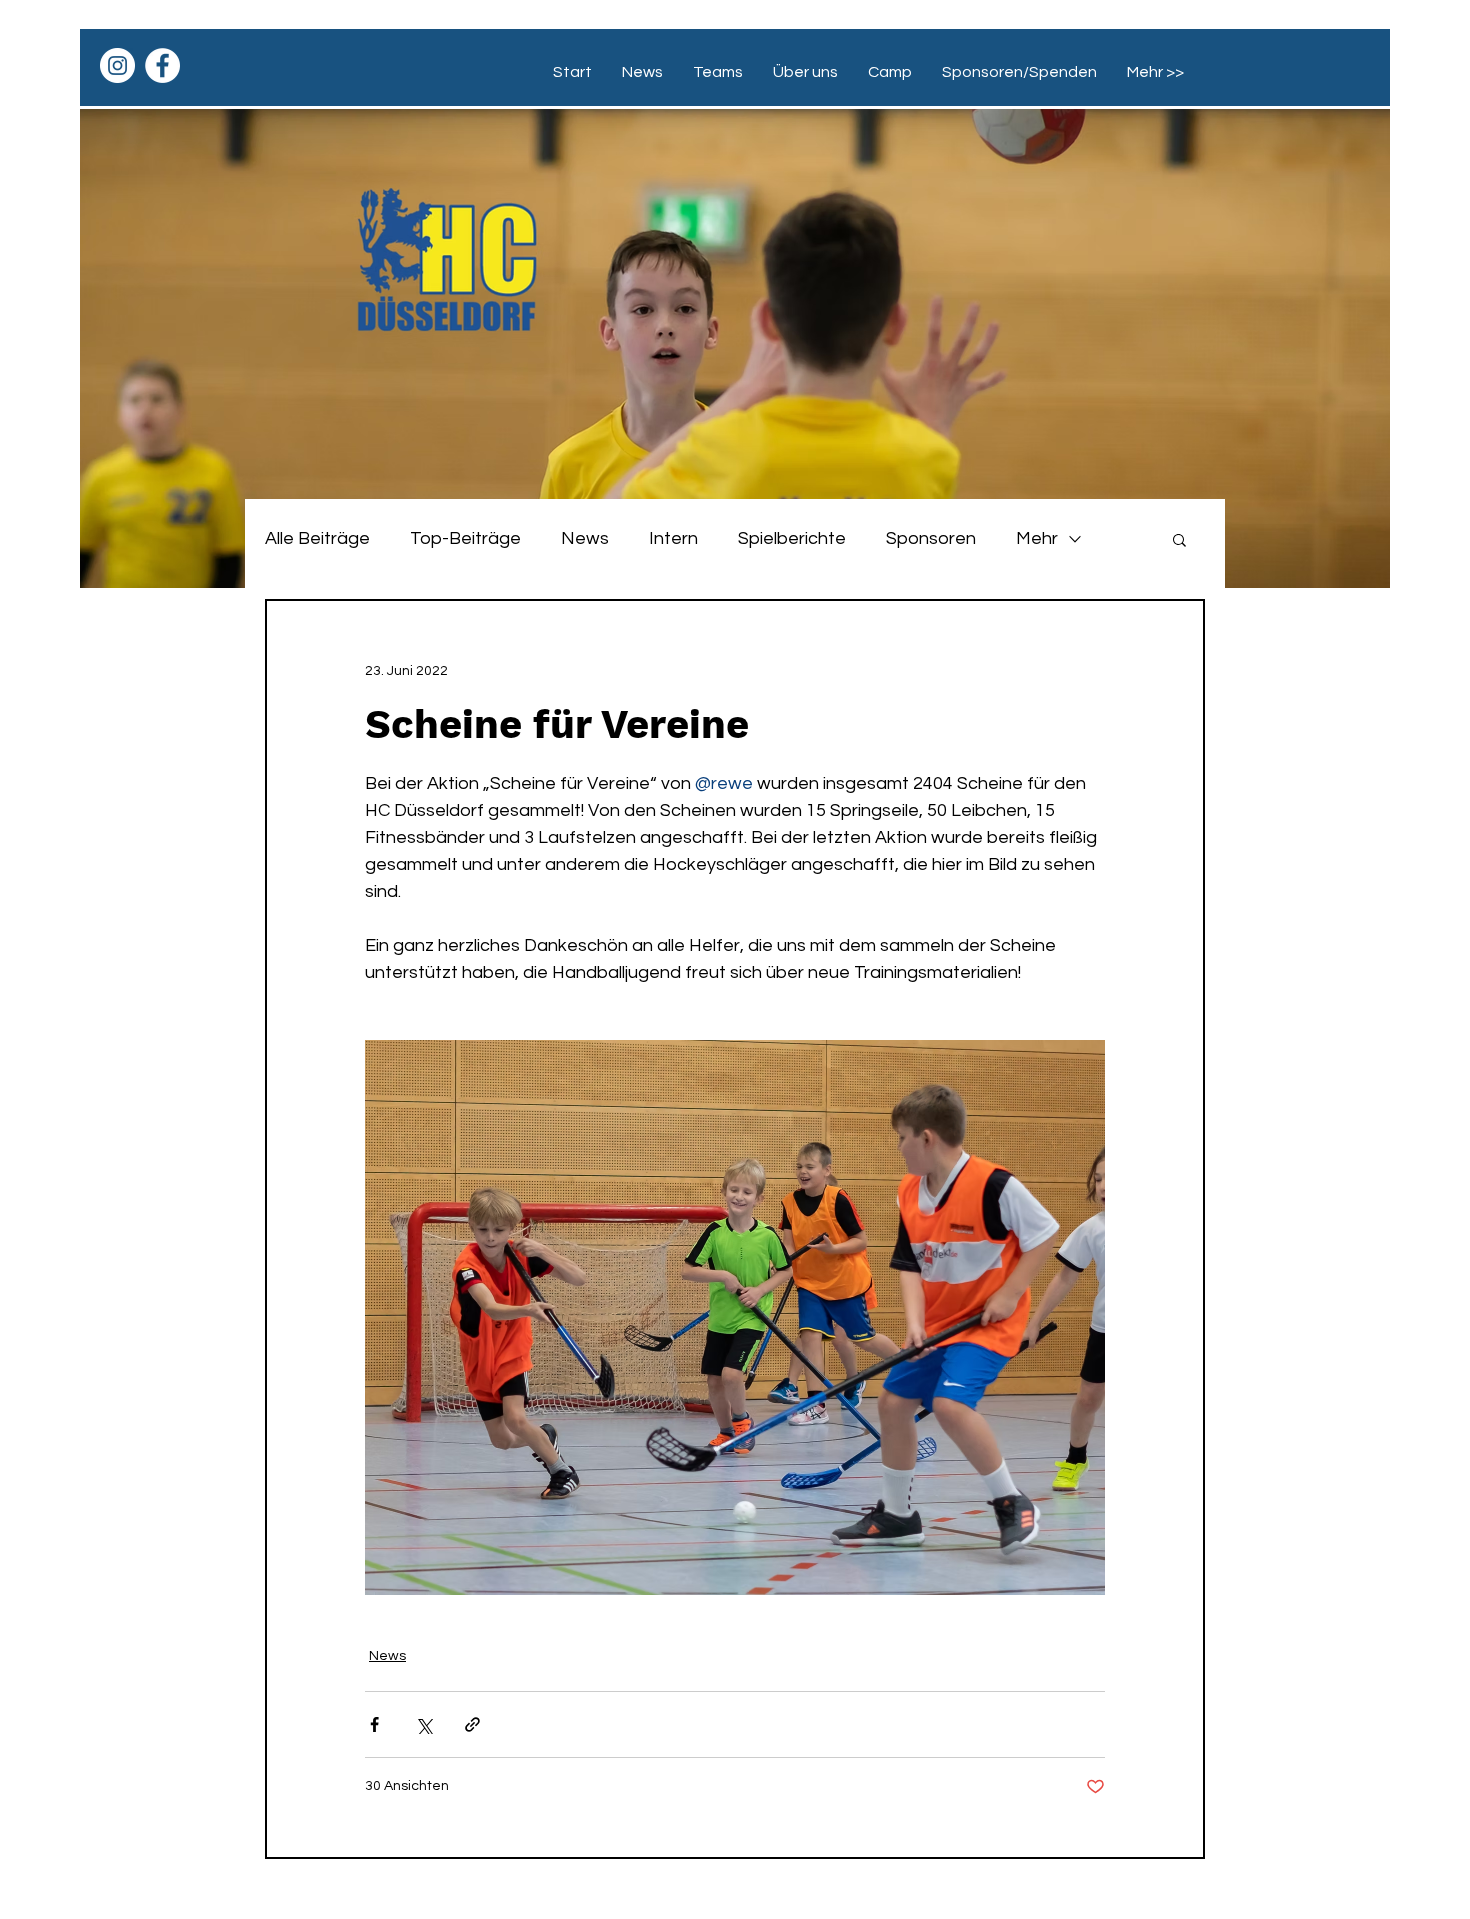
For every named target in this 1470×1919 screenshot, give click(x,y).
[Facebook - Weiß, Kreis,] (162, 65)
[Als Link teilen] (472, 1724)
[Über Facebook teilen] (374, 1724)
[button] (1179, 539)
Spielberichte (792, 538)
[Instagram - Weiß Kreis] (117, 65)
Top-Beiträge (465, 538)
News (585, 538)
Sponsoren (931, 538)
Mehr (1037, 538)
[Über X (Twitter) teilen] (423, 1724)
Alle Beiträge (317, 538)
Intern (673, 538)
